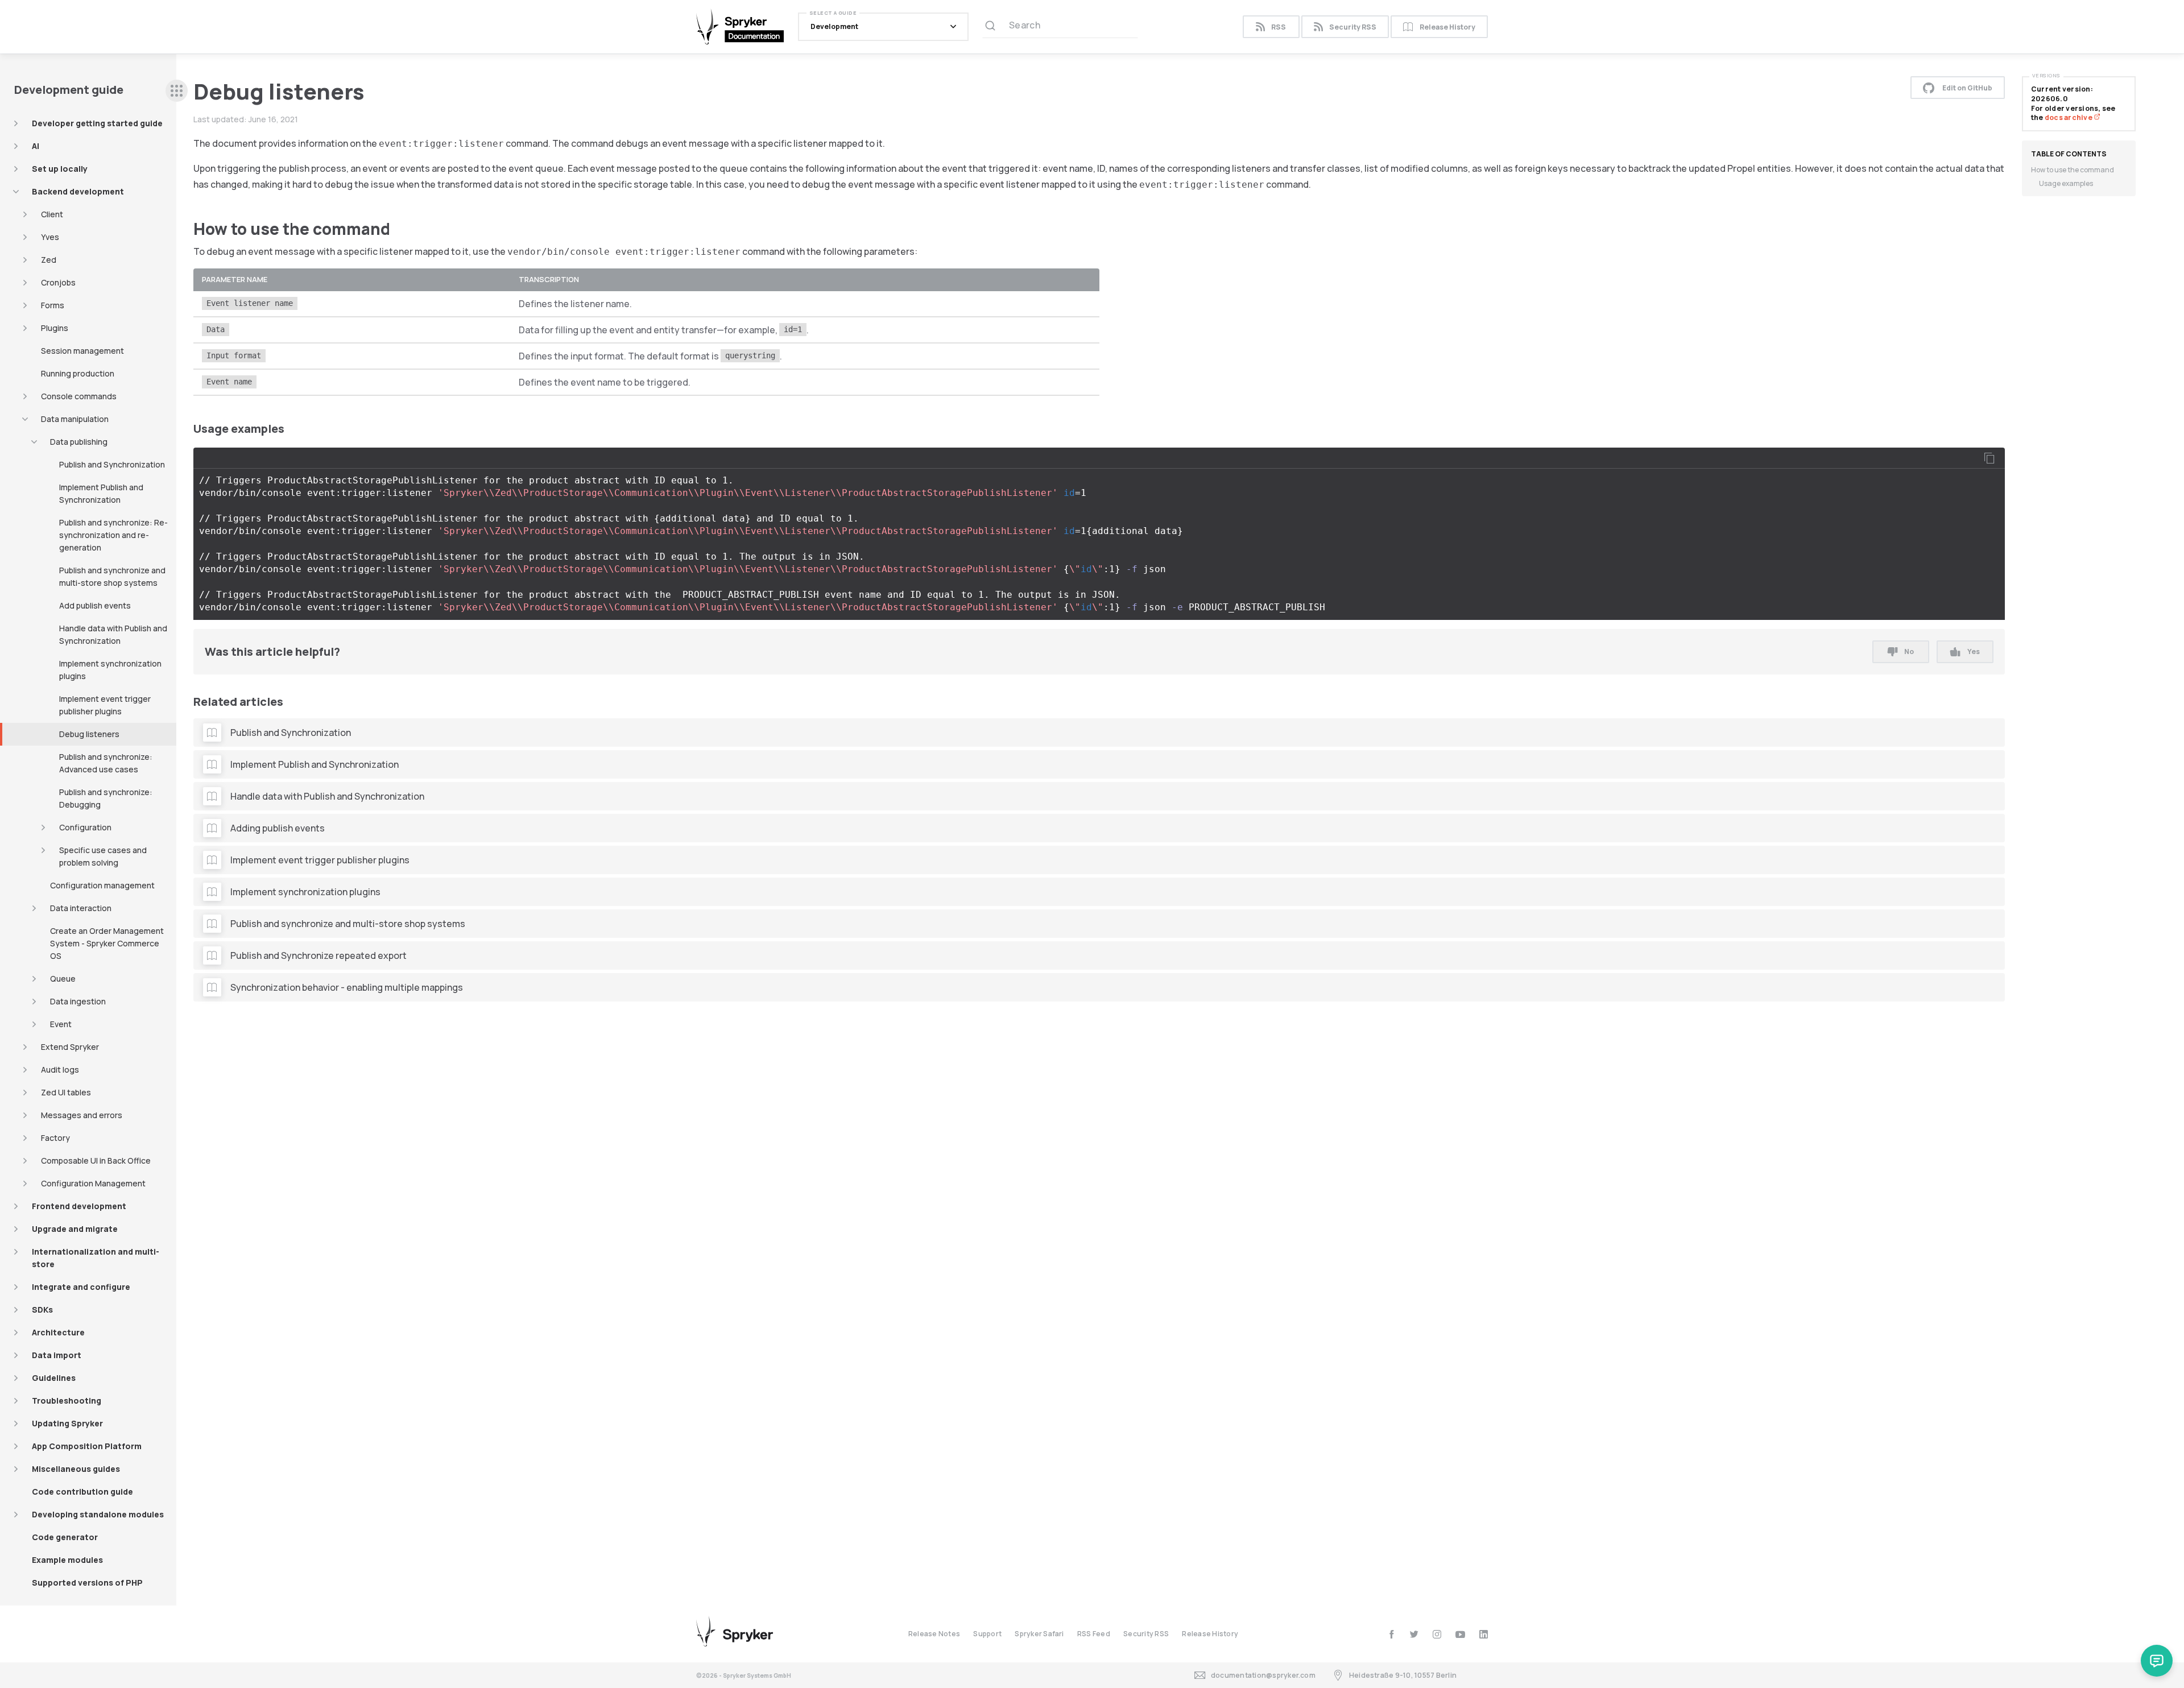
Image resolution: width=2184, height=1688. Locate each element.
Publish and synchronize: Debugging (106, 798)
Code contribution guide (82, 1492)
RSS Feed (1094, 1634)
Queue (63, 979)
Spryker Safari (1039, 1634)
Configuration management (102, 885)
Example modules (67, 1560)
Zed (49, 260)
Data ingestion (78, 1001)
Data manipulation (75, 419)
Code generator (65, 1537)
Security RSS (1353, 27)
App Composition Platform (87, 1446)
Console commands (79, 396)
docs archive (2069, 117)
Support (987, 1634)
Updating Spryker (67, 1423)
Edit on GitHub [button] (1967, 88)
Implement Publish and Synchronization (101, 493)
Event (61, 1024)
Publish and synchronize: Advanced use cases (106, 763)
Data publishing (79, 442)
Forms (53, 305)
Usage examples (2066, 183)
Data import (57, 1355)
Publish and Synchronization (112, 464)
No (1909, 651)
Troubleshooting (67, 1401)
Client (52, 214)
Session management (82, 351)
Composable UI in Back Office (96, 1160)
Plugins (55, 328)
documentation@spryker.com (1263, 1675)
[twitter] (1414, 1634)
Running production (78, 373)
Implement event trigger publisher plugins (105, 705)
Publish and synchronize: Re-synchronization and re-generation (113, 535)
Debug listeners (89, 734)
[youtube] (1460, 1634)
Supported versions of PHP (87, 1582)
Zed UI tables (66, 1092)
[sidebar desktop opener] (177, 91)
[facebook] (1391, 1634)
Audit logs (60, 1070)
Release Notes (934, 1634)
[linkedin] (1484, 1634)
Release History (1447, 27)
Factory (55, 1138)
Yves (50, 237)
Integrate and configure (81, 1287)
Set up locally (60, 169)
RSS (1279, 27)
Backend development (78, 191)
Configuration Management (93, 1183)
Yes (1974, 651)
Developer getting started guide (97, 123)
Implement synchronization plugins (110, 670)
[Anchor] (398, 228)
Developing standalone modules (98, 1514)
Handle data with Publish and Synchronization (113, 634)
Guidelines (54, 1378)
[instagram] (1437, 1634)
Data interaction (81, 908)
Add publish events (95, 605)
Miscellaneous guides (76, 1469)
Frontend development (79, 1206)
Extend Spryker (70, 1047)
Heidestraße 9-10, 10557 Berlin (1403, 1675)
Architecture (58, 1332)
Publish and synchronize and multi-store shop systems (112, 576)
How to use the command (2073, 170)
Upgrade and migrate (75, 1229)
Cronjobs (58, 282)
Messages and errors (82, 1115)
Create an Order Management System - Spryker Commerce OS (107, 943)
